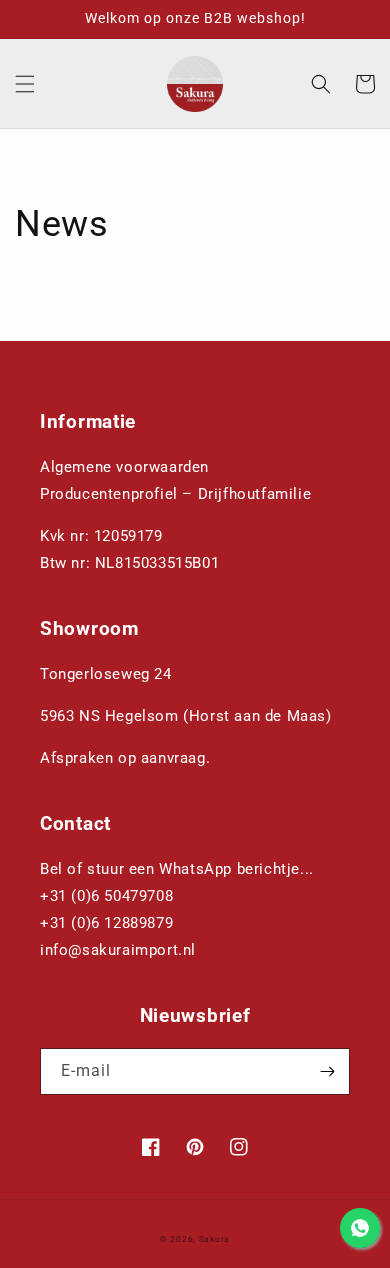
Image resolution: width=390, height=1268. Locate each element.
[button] (25, 84)
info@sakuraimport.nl (118, 950)
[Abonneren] (327, 1071)
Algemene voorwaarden (124, 467)
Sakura (214, 1239)
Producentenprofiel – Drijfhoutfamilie (175, 494)
